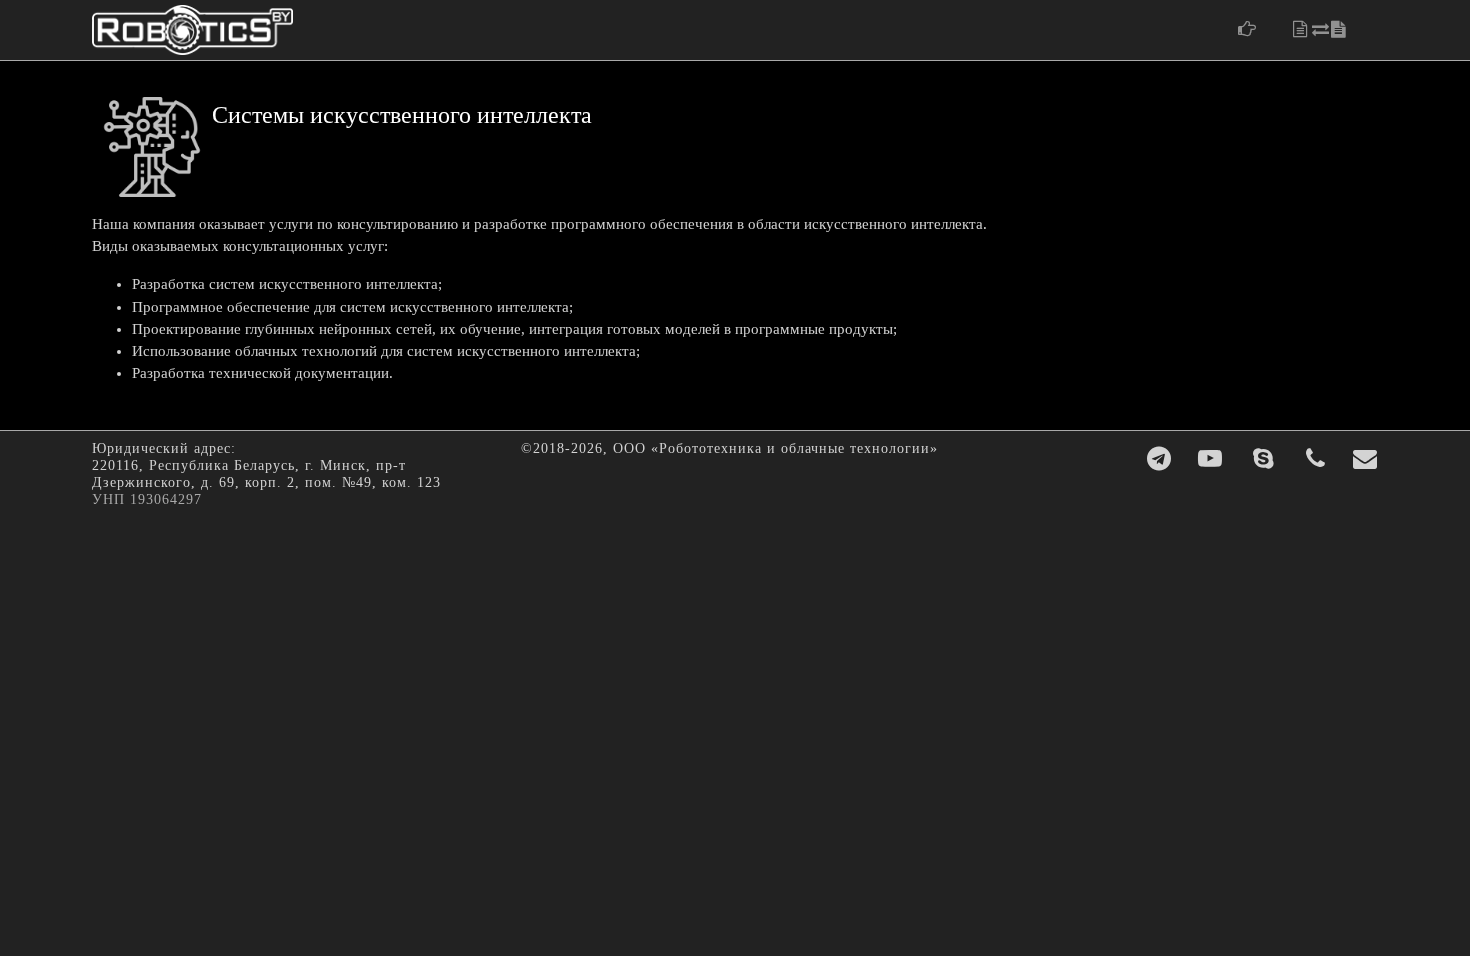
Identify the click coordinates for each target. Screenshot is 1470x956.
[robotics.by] (192, 30)
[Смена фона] (1331, 30)
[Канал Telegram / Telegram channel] (1159, 459)
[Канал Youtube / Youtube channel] (1210, 459)
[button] (1257, 29)
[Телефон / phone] (1316, 459)
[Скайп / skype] (1264, 459)
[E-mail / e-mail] (1365, 459)
